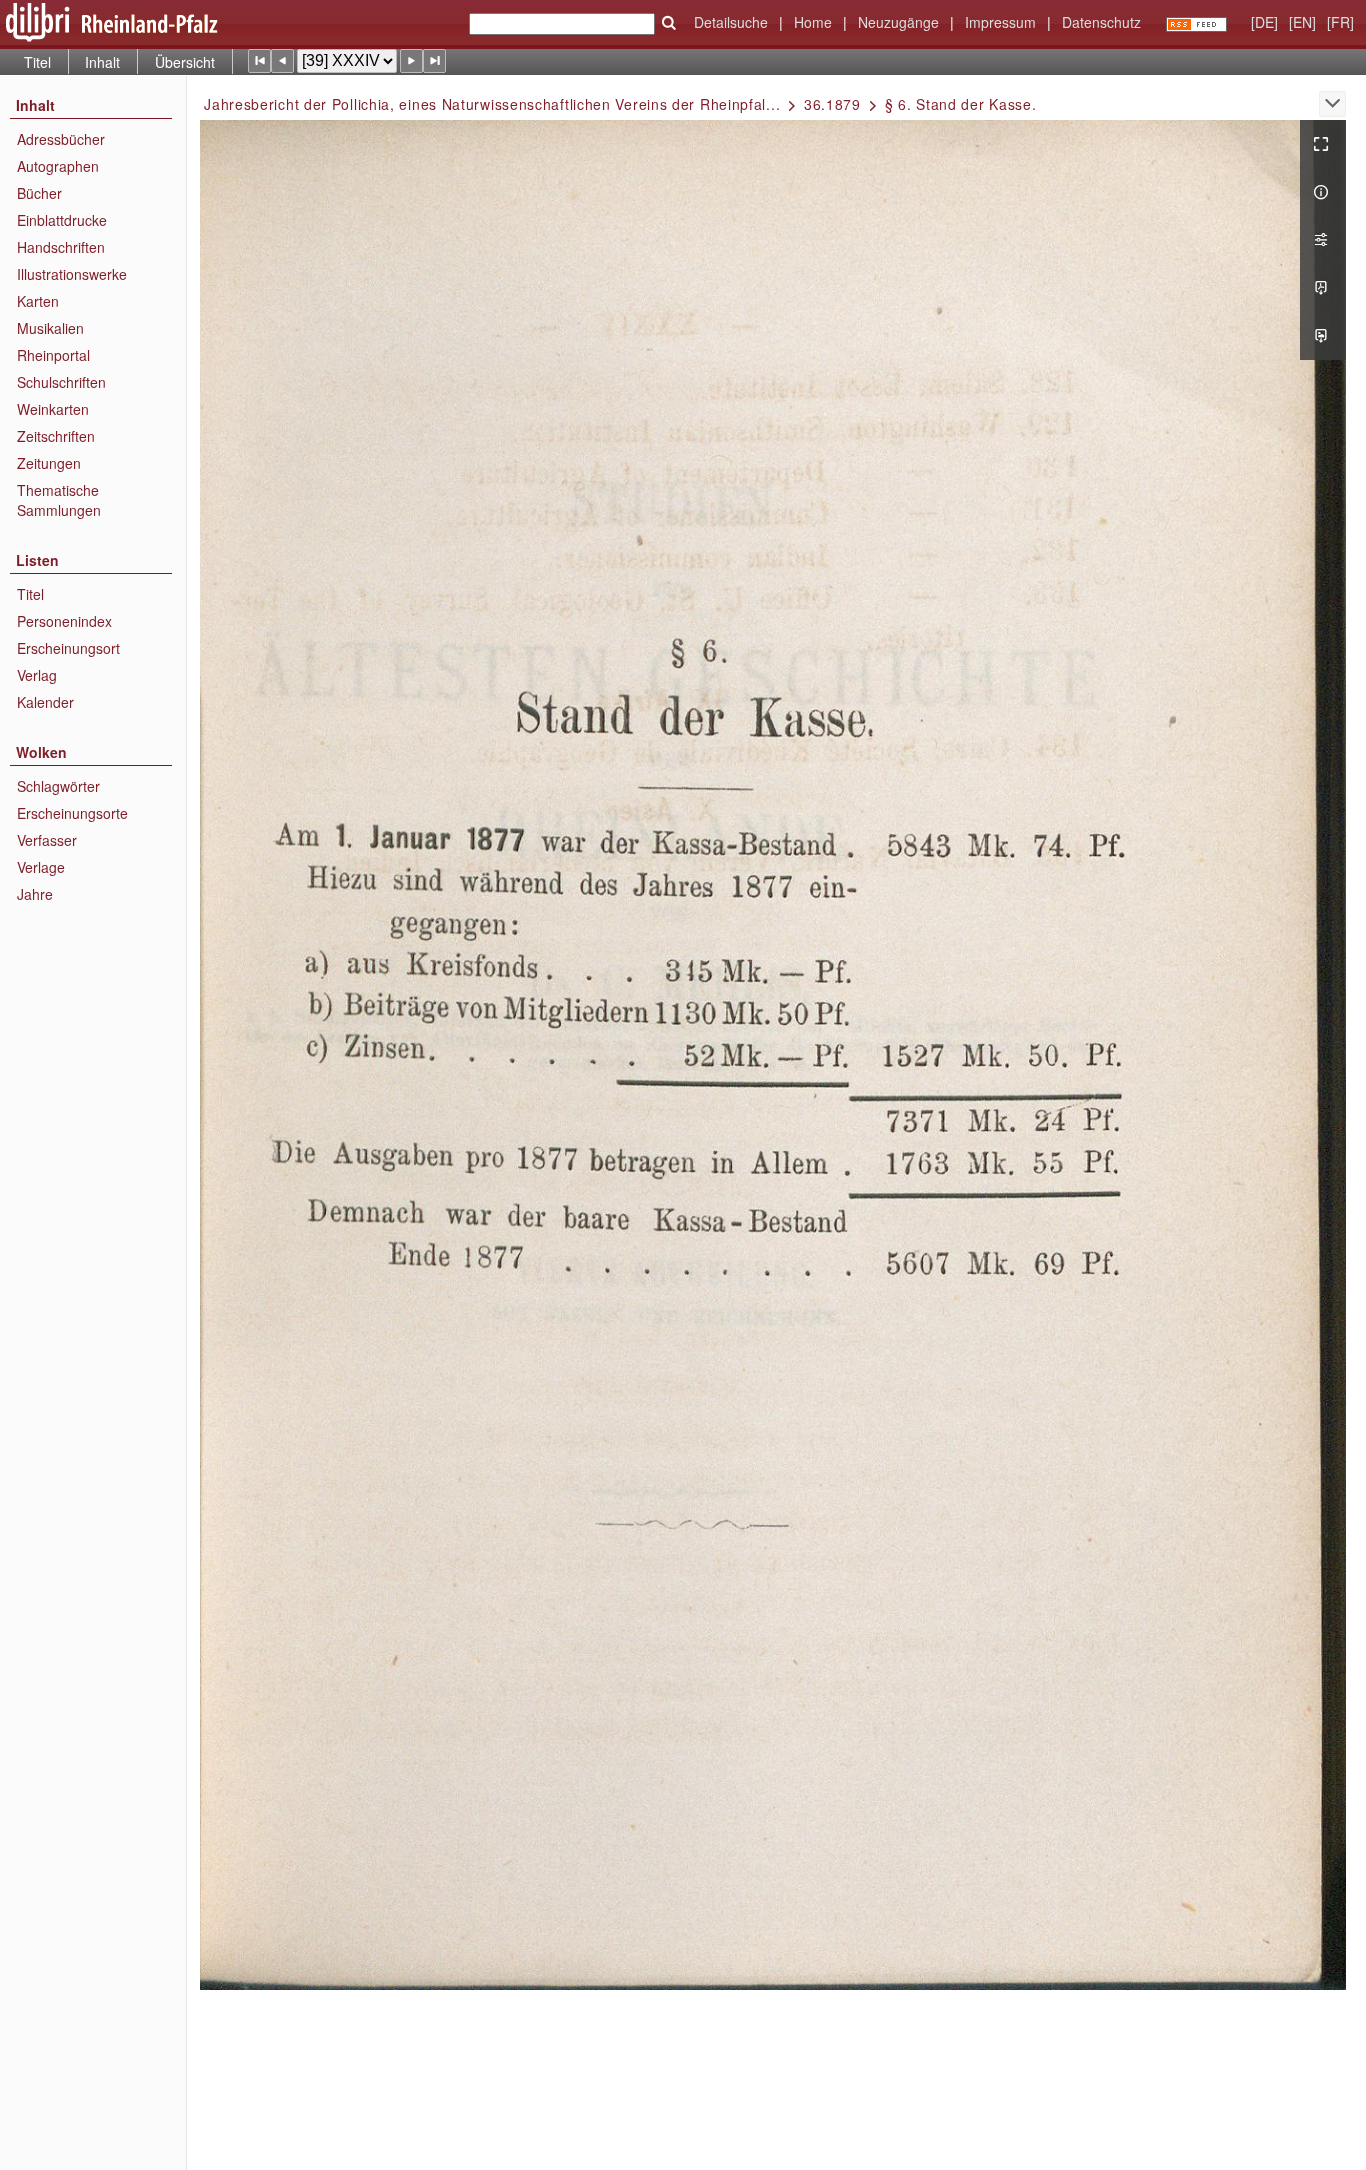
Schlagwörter (58, 786)
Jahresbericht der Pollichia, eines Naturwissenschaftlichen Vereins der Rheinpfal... (492, 104)
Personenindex (64, 621)
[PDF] (1323, 288)
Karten (38, 301)
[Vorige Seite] (282, 60)
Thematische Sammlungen (59, 500)
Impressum (1000, 22)
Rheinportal (53, 355)
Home (813, 22)
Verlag (37, 675)
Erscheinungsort (68, 648)
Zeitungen (49, 463)
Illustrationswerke (72, 274)
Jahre (35, 894)
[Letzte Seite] (434, 60)
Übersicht (185, 62)
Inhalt (102, 62)
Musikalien (50, 328)
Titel (37, 62)
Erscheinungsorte (72, 813)
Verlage (41, 867)
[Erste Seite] (259, 60)
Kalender (45, 702)
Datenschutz (1101, 22)
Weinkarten (53, 409)
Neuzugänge (898, 22)
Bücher (39, 193)
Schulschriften (61, 382)
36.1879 (832, 104)
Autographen (58, 166)
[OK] (669, 23)
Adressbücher (61, 139)
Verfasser (47, 840)
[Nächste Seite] (411, 60)
